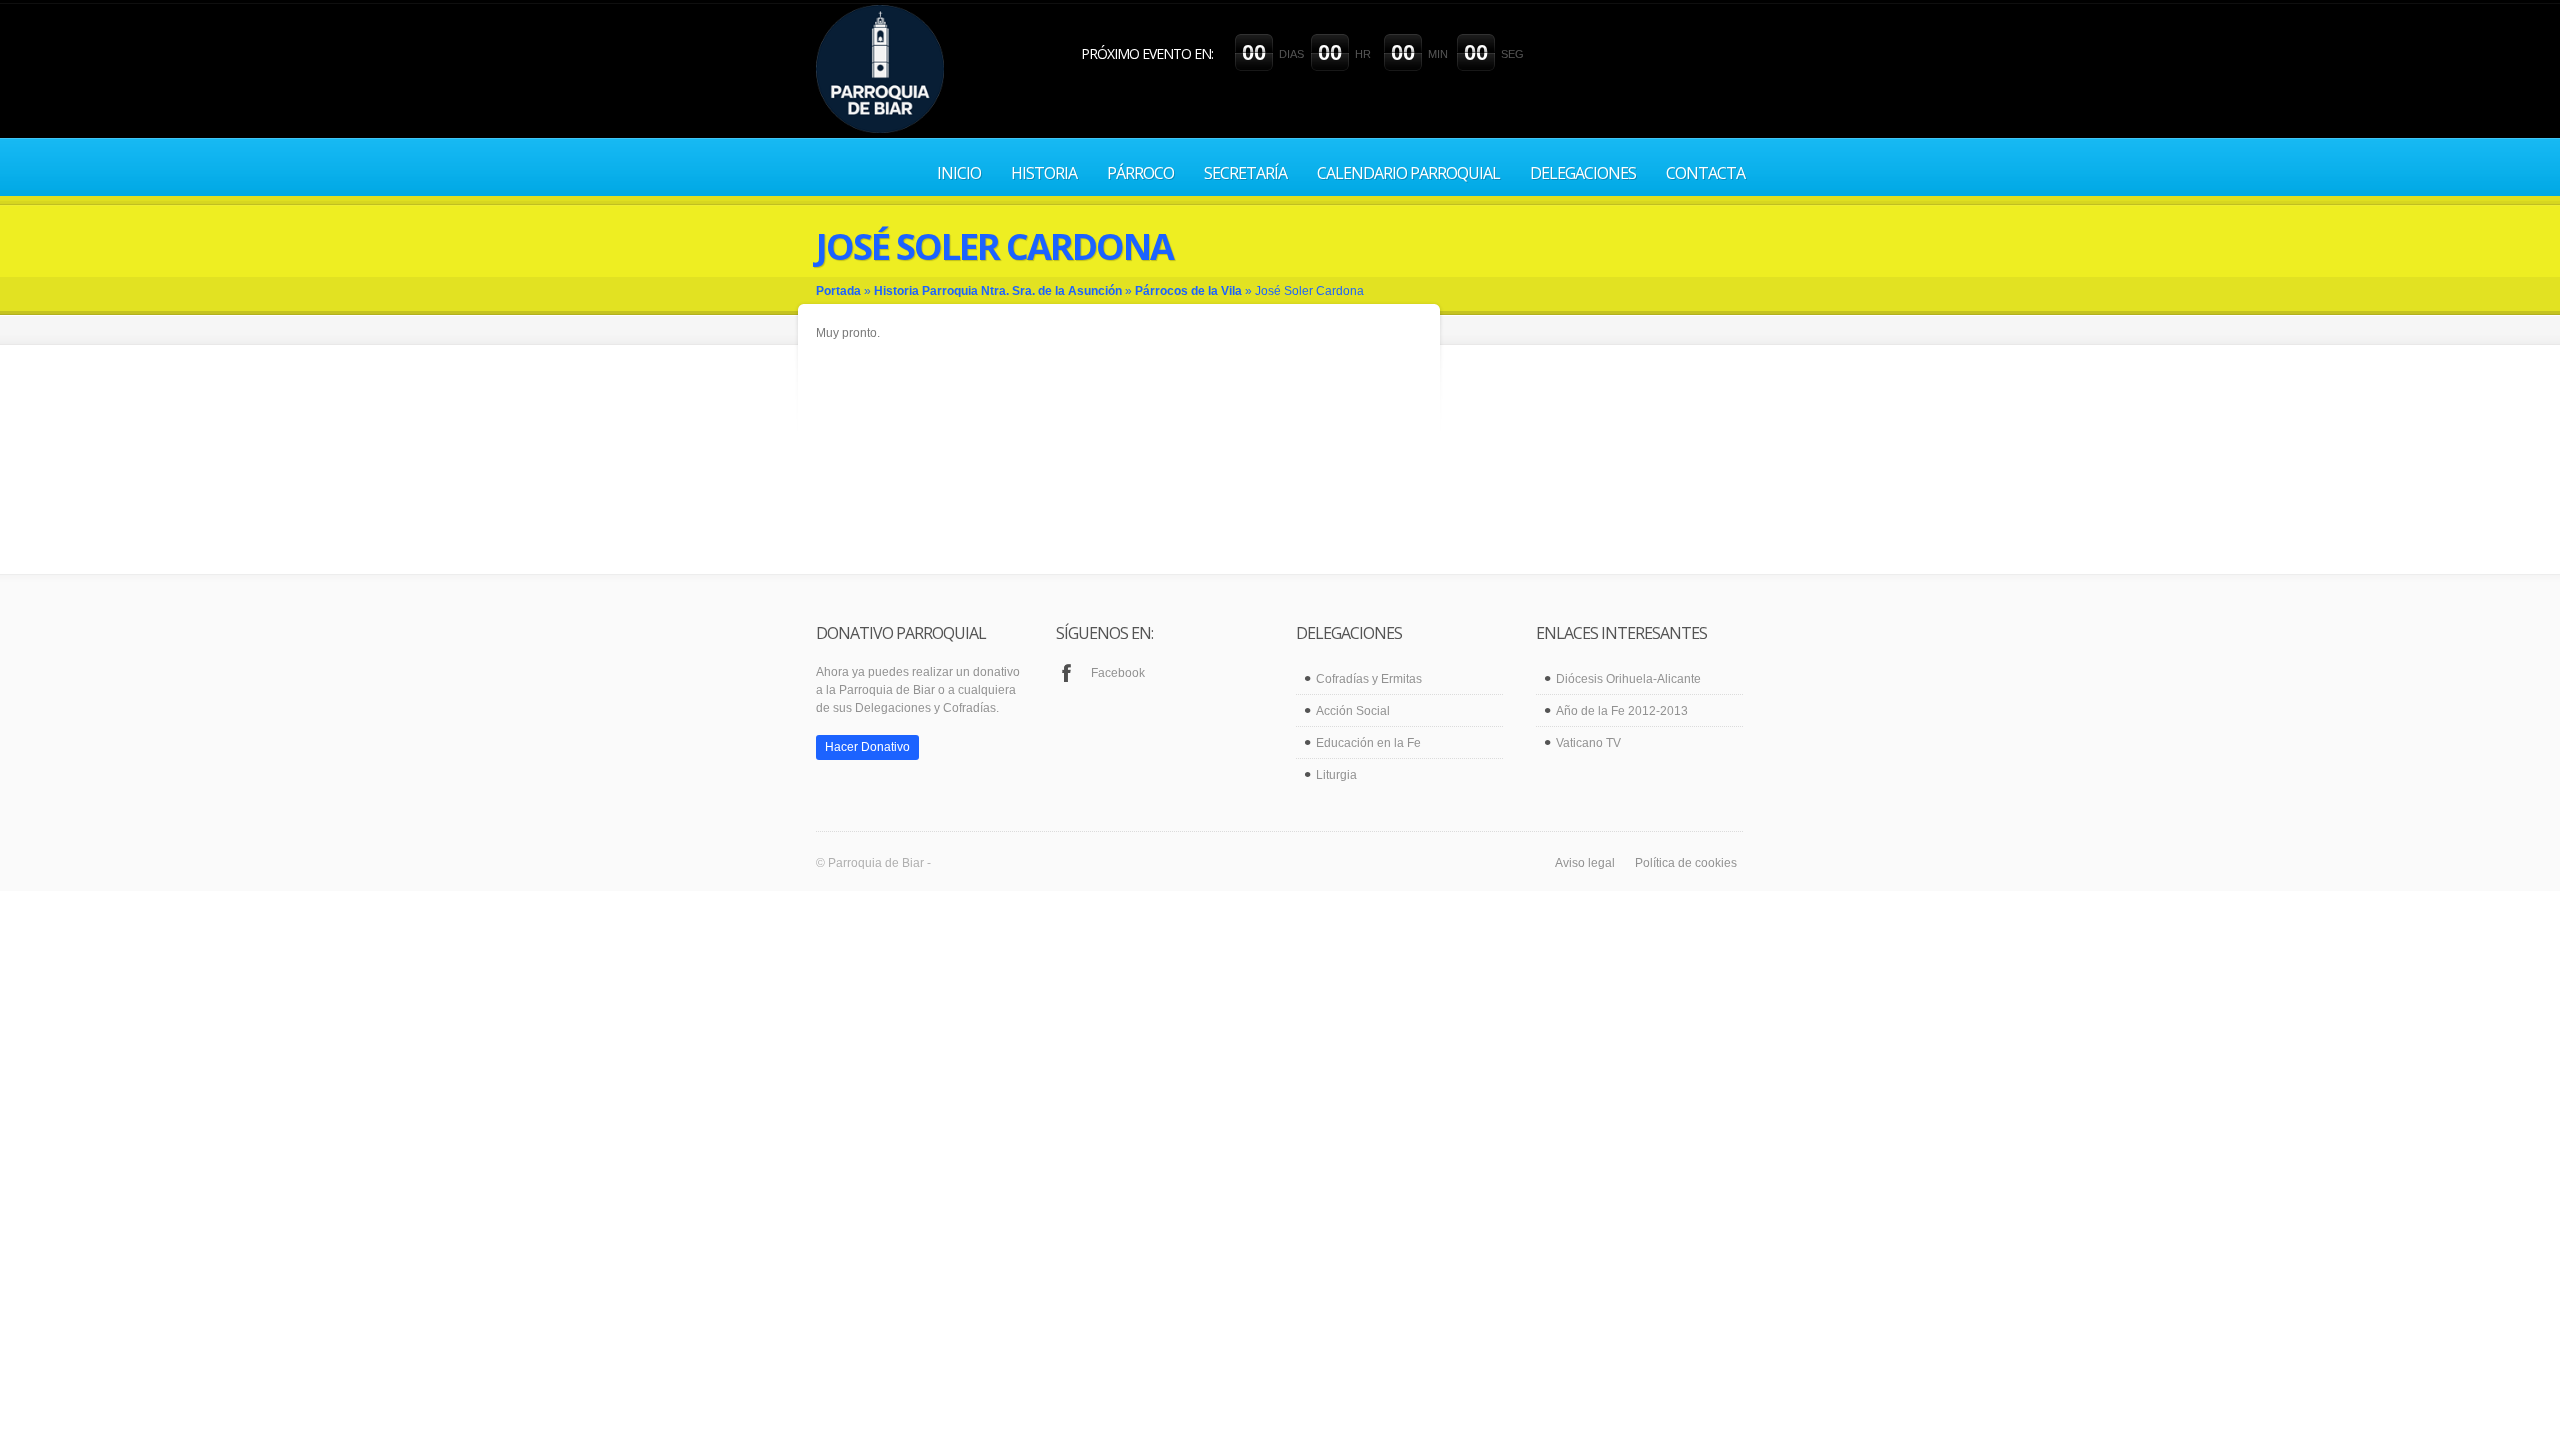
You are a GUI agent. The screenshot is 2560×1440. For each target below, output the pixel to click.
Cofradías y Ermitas (1369, 679)
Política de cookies (1686, 863)
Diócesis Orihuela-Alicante (1628, 679)
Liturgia (1336, 775)
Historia (1044, 173)
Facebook (1118, 673)
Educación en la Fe (1368, 743)
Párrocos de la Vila (1188, 291)
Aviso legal (1585, 863)
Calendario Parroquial (1408, 173)
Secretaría (1245, 173)
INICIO (959, 173)
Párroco (1140, 173)
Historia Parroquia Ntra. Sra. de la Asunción (998, 291)
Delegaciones (1583, 173)
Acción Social (1353, 711)
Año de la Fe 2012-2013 (1622, 711)
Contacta (1705, 173)
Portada (838, 291)
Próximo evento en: (1147, 53)
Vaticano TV (1588, 743)
